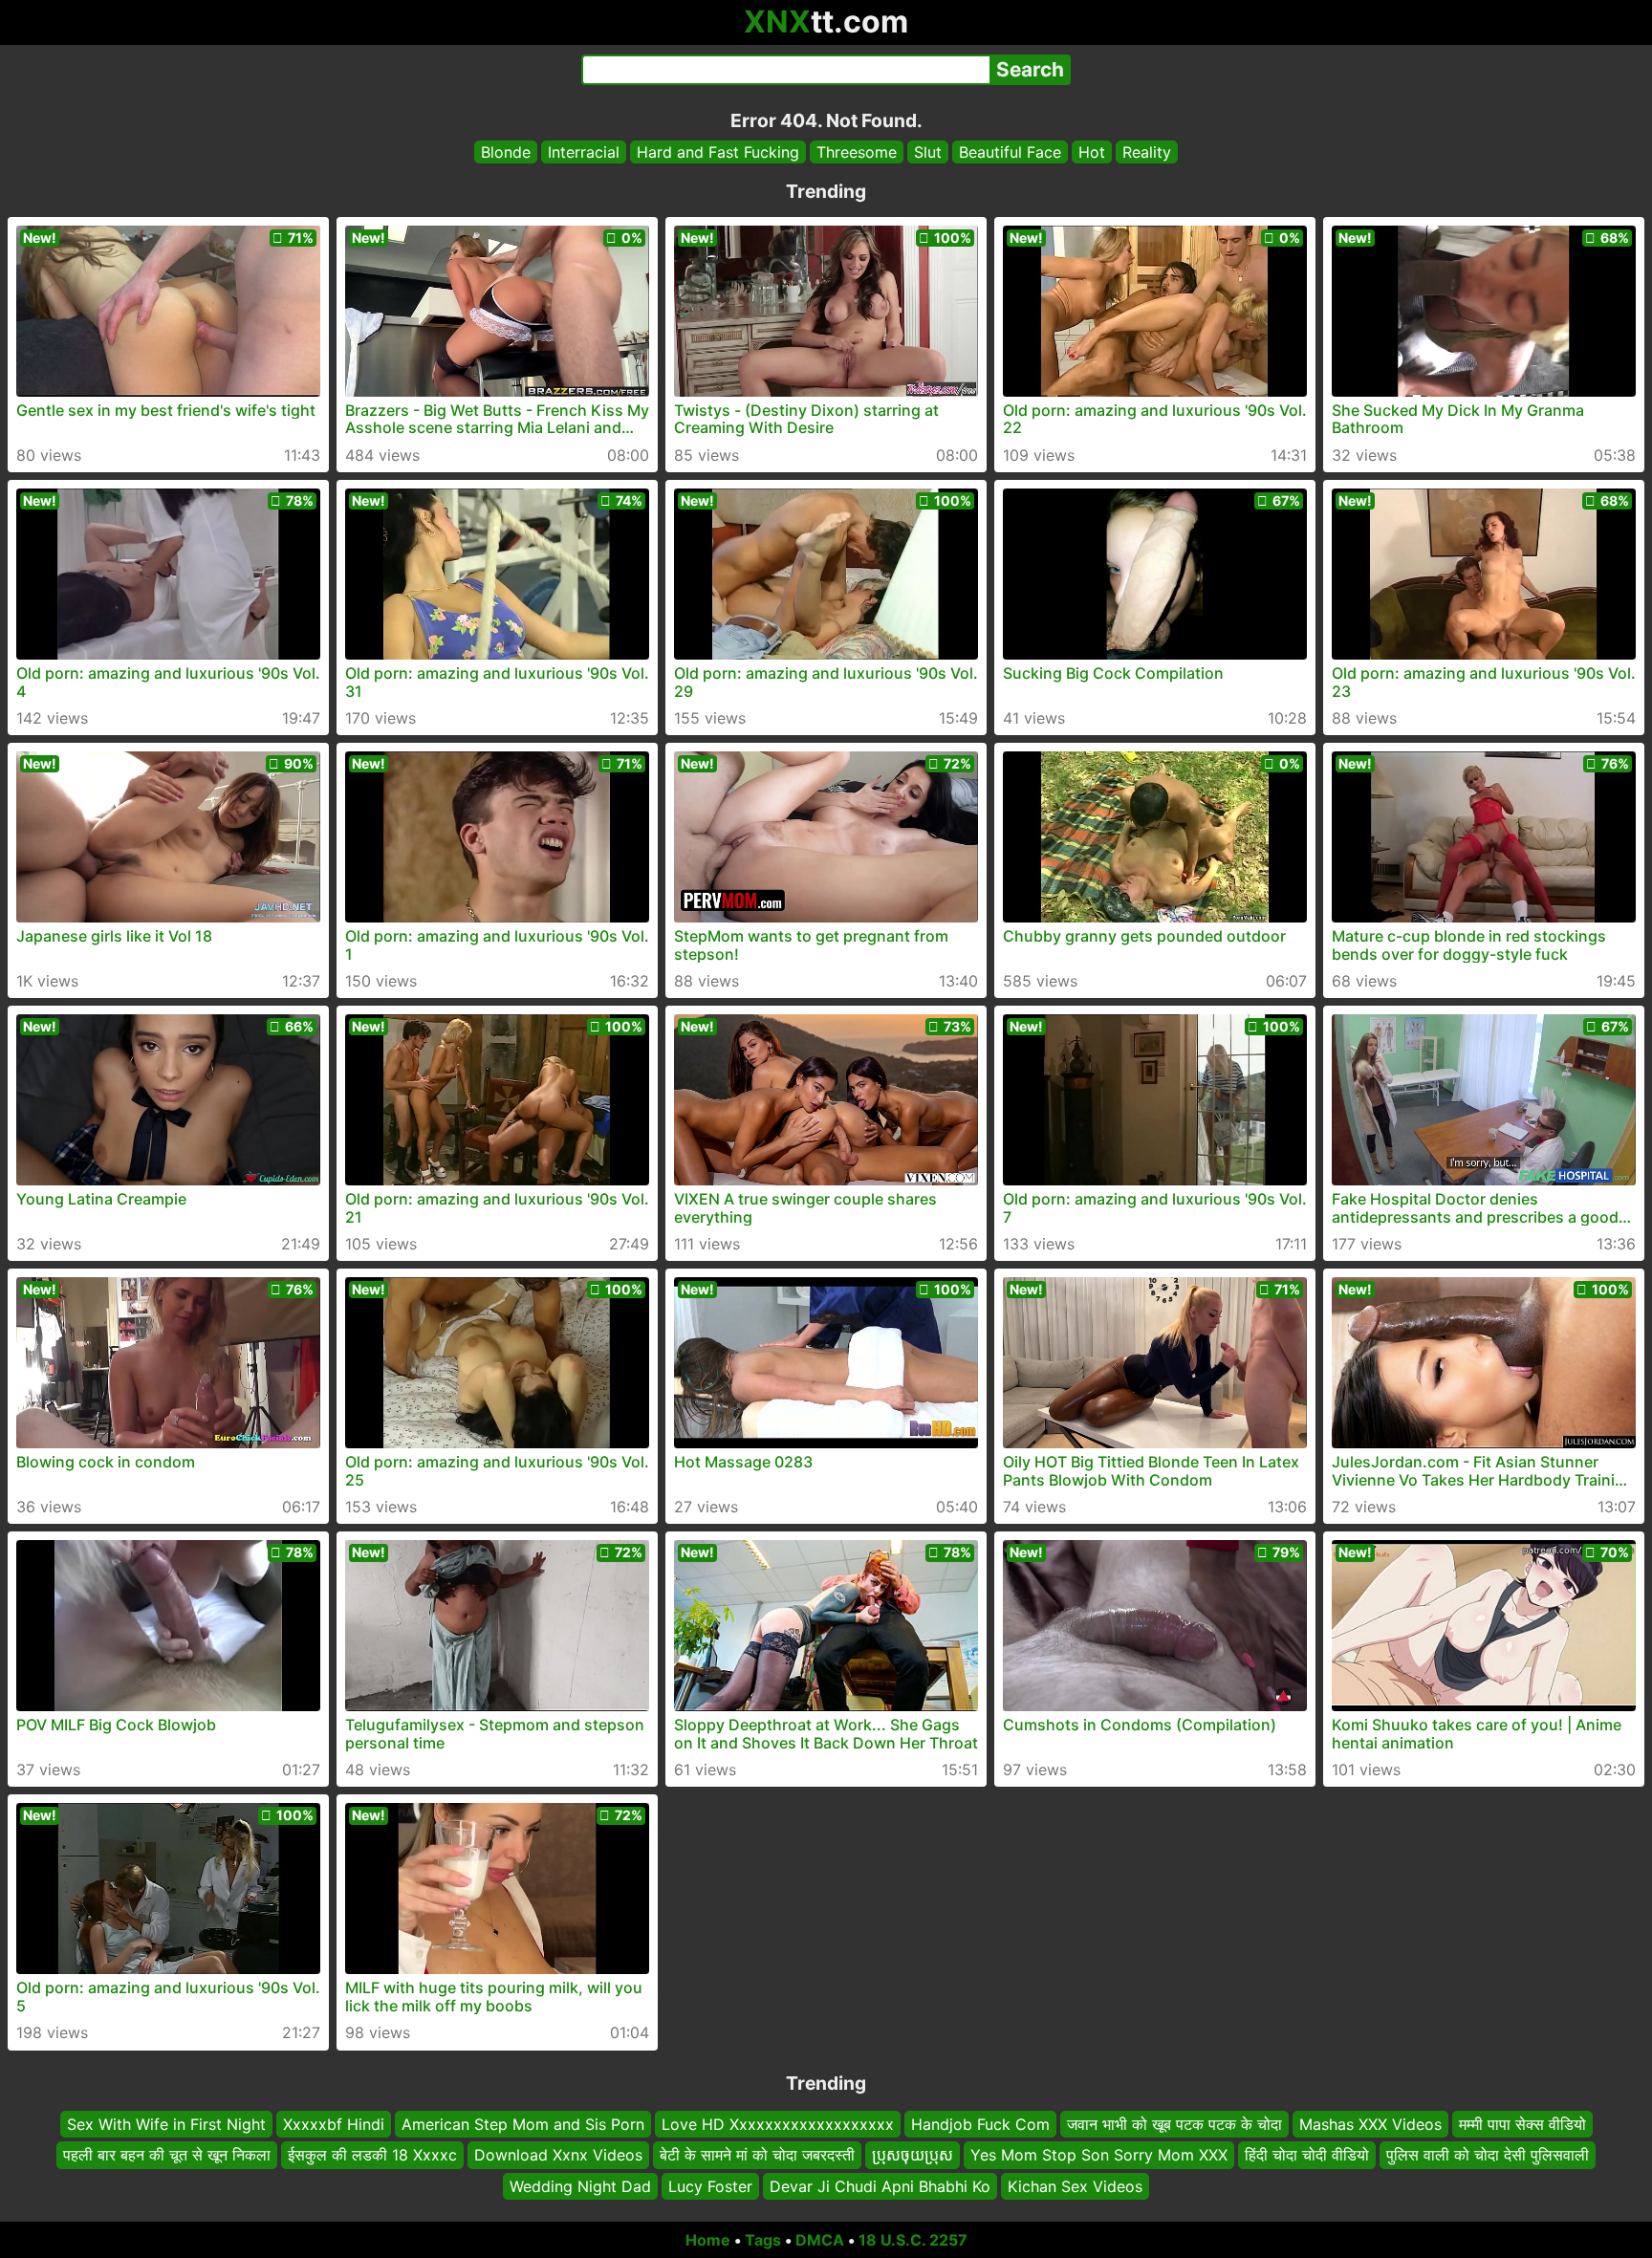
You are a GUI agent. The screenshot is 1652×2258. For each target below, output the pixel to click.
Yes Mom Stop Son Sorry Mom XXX (1099, 2156)
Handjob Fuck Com (980, 2124)
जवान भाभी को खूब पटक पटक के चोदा (1174, 2124)
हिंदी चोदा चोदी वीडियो (1307, 2156)
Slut (928, 152)
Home (708, 2240)
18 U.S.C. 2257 (913, 2240)
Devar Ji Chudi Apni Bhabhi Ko (880, 2186)
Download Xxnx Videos (558, 2156)
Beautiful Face (1010, 152)
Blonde (506, 152)
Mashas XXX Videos (1370, 2124)
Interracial (584, 152)
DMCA (820, 2240)
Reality (1147, 152)
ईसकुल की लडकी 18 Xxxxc (372, 2156)
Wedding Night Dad (580, 2186)
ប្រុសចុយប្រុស (913, 2156)
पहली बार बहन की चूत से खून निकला (167, 2156)
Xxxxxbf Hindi (334, 2124)
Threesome (857, 152)
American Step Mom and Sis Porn (523, 2124)
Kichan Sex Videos (1075, 2186)
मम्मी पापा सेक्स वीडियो (1522, 2124)
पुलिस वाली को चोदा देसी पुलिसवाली (1488, 2156)
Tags (763, 2240)
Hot (1092, 152)
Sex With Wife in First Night (166, 2124)
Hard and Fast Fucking (718, 152)
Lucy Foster (710, 2186)
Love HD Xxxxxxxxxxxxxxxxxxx (778, 2124)
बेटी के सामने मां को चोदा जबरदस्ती (757, 2156)
